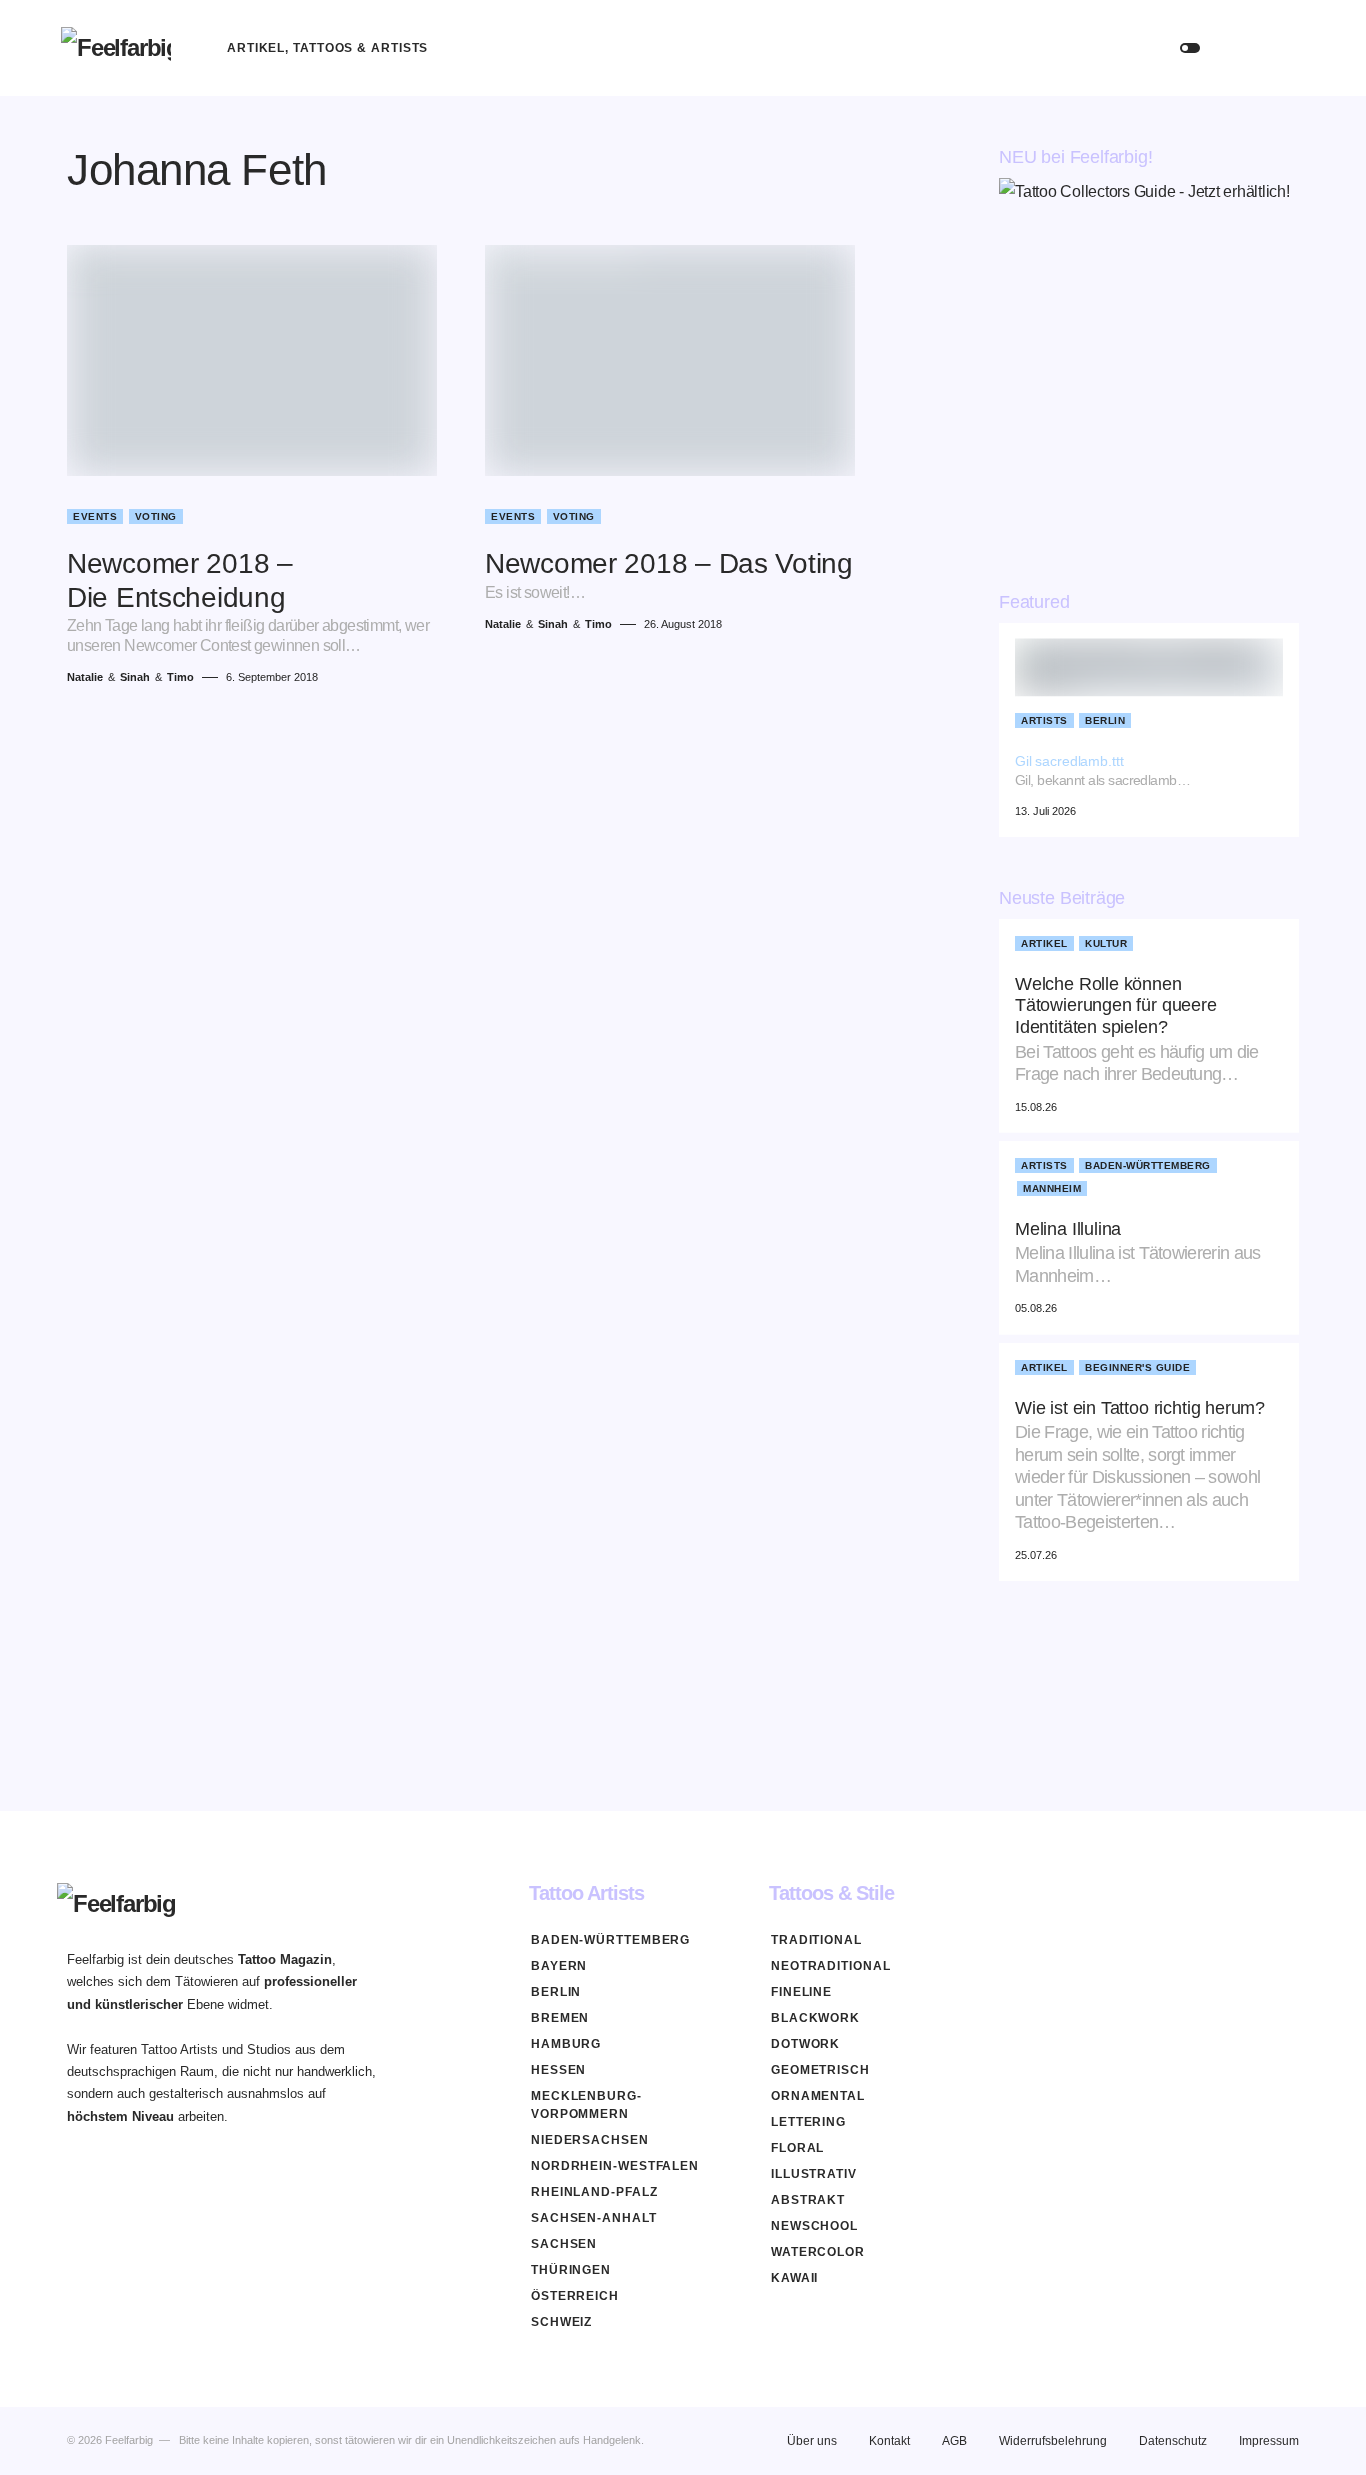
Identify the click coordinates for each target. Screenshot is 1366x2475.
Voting (156, 516)
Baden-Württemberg (1148, 1165)
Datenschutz (1173, 2441)
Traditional (816, 1940)
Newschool (814, 2226)
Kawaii (794, 2278)
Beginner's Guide (1137, 1367)
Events (95, 516)
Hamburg (566, 2044)
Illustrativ (814, 2174)
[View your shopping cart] (1285, 48)
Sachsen (564, 2244)
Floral (797, 2148)
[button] (1190, 48)
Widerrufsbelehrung (1053, 2441)
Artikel (1044, 943)
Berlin (1105, 720)
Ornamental (818, 2096)
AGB (954, 2441)
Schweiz (561, 2322)
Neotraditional (831, 1966)
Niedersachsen (590, 2140)
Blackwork (815, 2018)
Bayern (559, 1966)
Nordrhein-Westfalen (615, 2166)
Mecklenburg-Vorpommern (586, 2105)
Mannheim (1052, 1188)
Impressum (1269, 2441)
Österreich (575, 2296)
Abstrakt (808, 2200)
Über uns (812, 2441)
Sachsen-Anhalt (594, 2218)
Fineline (801, 1992)
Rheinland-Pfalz (594, 2192)
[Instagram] (1291, 1893)
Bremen (560, 2018)
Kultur (1106, 943)
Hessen (558, 2070)
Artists (1044, 720)
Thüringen (571, 2270)
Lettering (808, 2122)
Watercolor (818, 2252)
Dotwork (805, 2044)
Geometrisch (820, 2070)
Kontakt (889, 2441)
